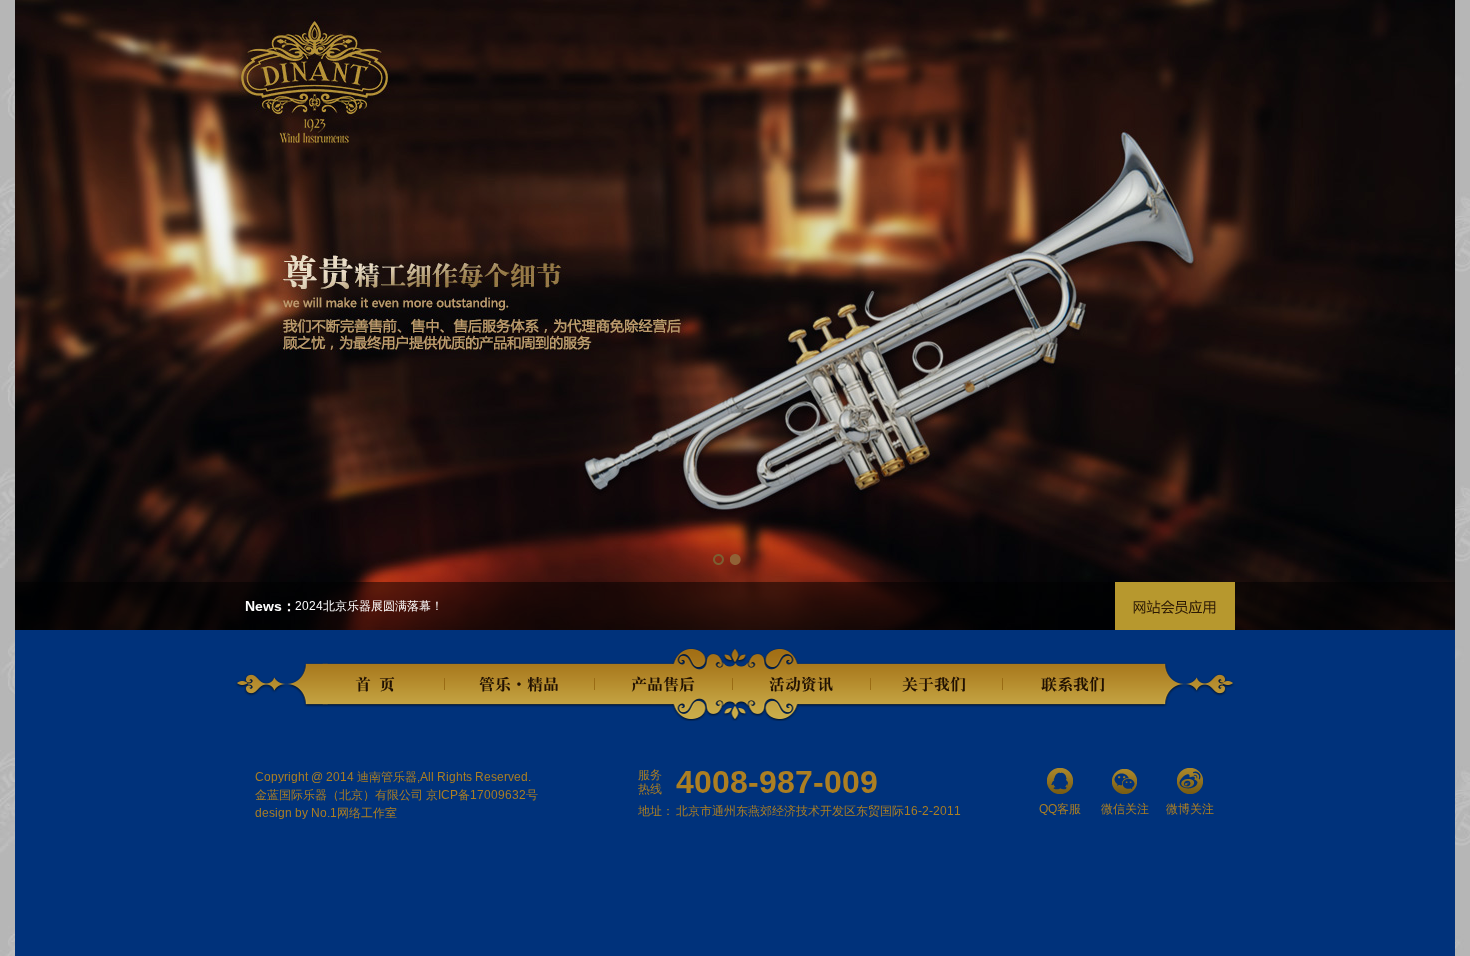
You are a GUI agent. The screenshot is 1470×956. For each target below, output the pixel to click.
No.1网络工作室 (354, 813)
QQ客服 (1060, 809)
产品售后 (664, 685)
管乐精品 (520, 685)
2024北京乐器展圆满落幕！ (369, 606)
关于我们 (936, 685)
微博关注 (1190, 809)
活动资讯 (802, 685)
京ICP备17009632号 (482, 795)
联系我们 (1076, 685)
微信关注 (1125, 809)
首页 (380, 685)
